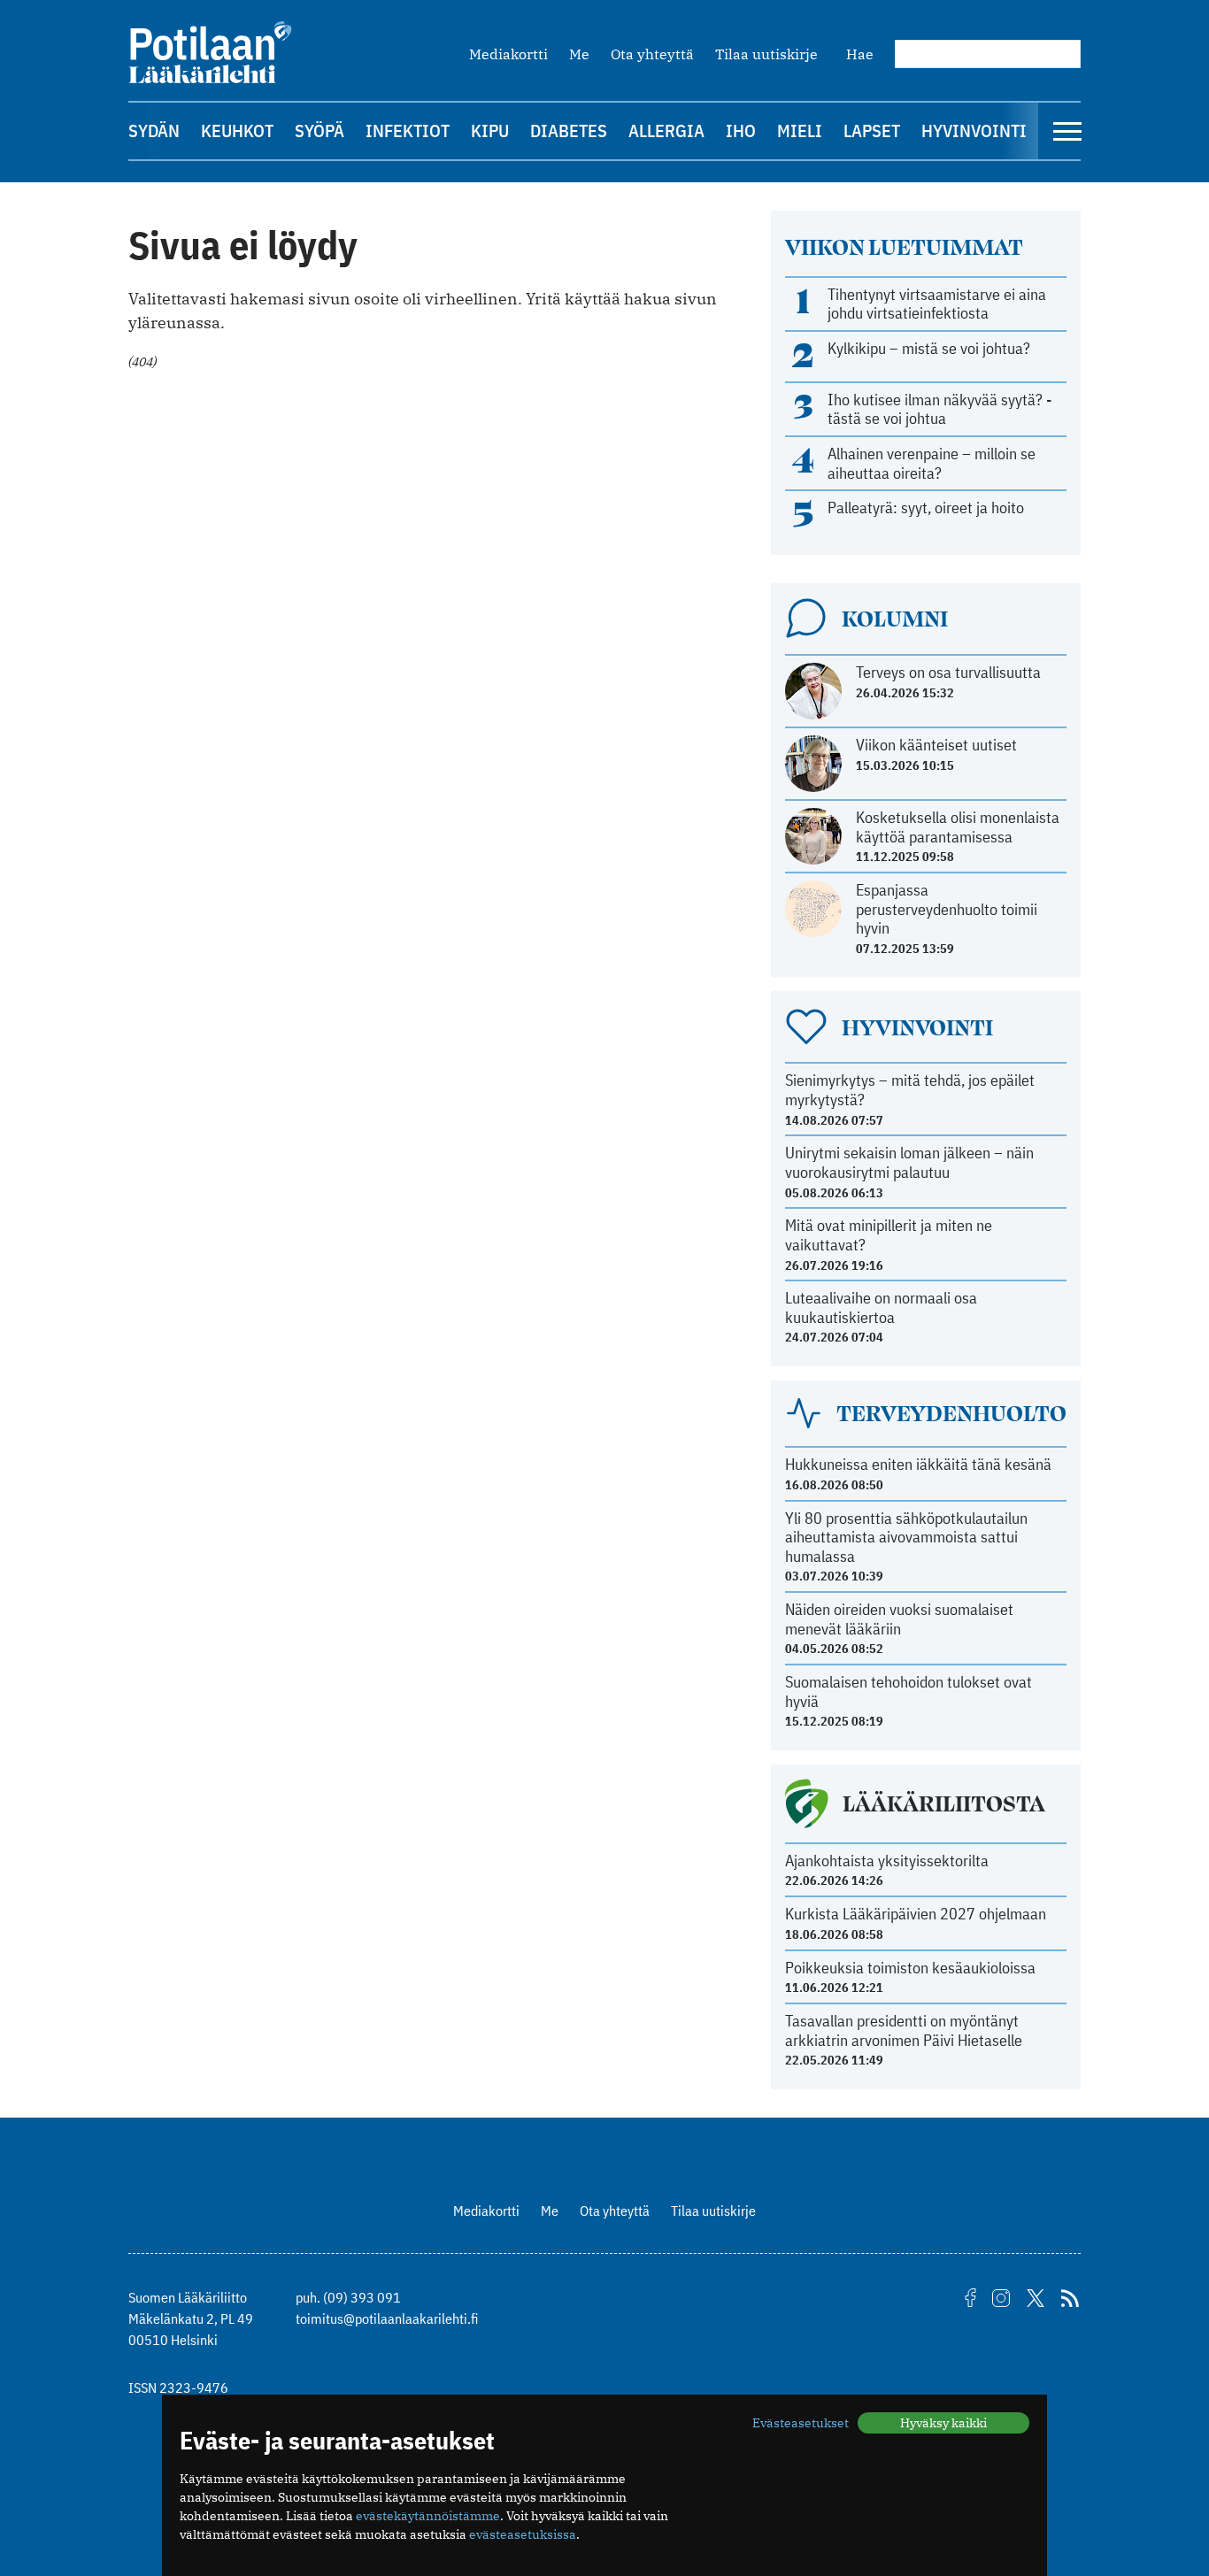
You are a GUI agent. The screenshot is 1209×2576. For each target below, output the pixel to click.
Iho (741, 131)
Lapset (872, 131)
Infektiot (408, 131)
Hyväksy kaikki (943, 2423)
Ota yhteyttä (652, 54)
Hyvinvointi (974, 131)
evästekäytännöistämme (428, 2516)
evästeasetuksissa (523, 2534)
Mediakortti (508, 54)
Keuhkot (237, 131)
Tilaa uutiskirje (766, 54)
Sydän (154, 131)
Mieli (800, 131)
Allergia (666, 131)
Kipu (490, 131)
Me (579, 54)
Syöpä (320, 131)
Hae (860, 54)
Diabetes (569, 131)
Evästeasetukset (801, 2423)
